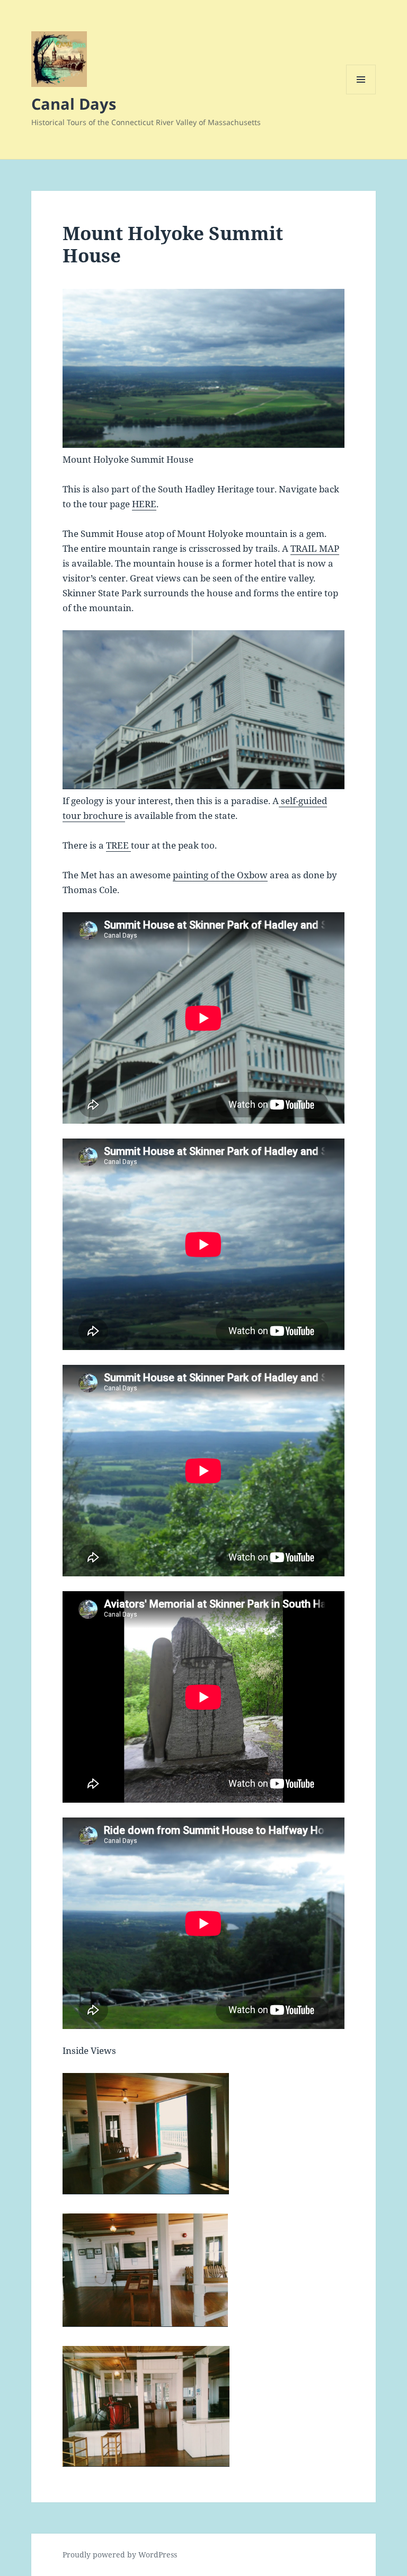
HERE (144, 504)
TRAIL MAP (315, 548)
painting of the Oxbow (220, 875)
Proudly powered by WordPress (120, 2555)
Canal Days (74, 104)
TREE (118, 845)
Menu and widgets (361, 94)
